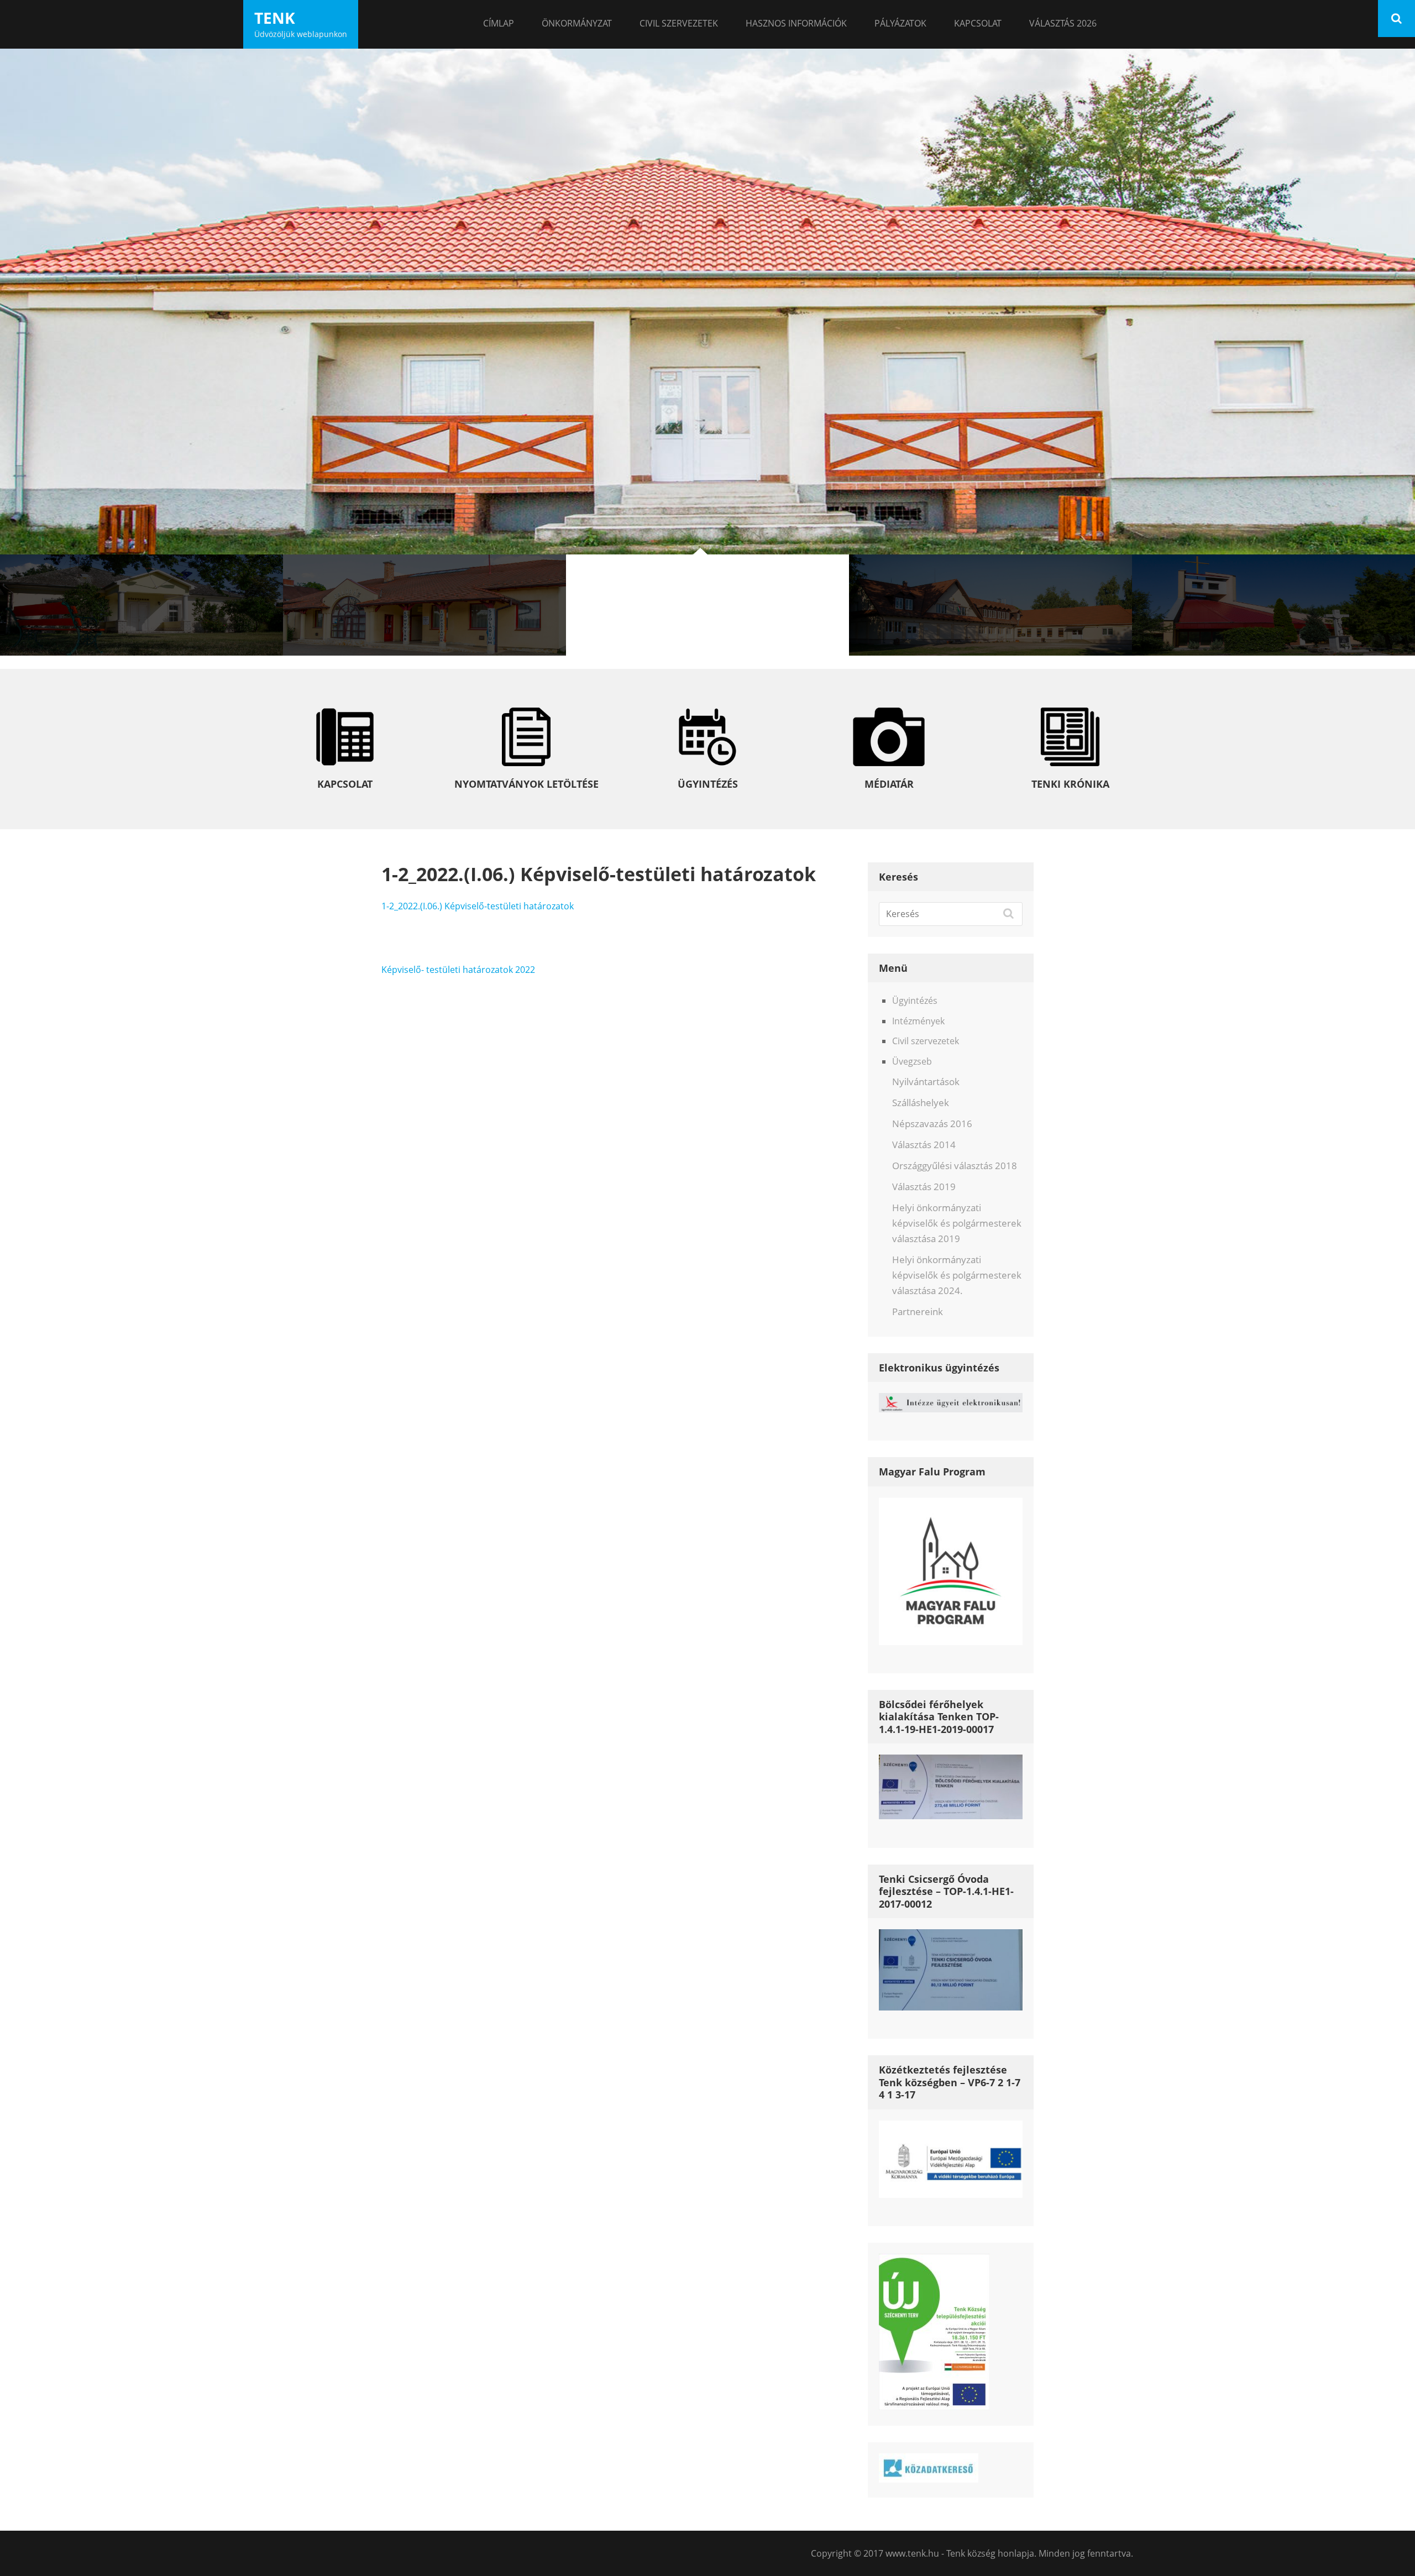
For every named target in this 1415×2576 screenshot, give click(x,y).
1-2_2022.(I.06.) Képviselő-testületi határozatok (478, 906)
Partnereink (918, 1311)
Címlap (499, 23)
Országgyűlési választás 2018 (955, 1166)
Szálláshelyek (921, 1103)
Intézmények (918, 1021)
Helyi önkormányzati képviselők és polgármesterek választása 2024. (957, 1275)
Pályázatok (900, 23)
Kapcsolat (978, 23)
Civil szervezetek (679, 23)
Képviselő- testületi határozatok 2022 (458, 970)
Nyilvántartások (926, 1082)
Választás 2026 (1063, 23)
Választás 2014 (924, 1145)
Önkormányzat (577, 23)
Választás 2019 (924, 1187)
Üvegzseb (912, 1061)
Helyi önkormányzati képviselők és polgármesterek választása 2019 (957, 1223)
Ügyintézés (915, 1001)
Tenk (275, 18)
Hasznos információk (796, 23)
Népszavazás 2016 (932, 1124)
